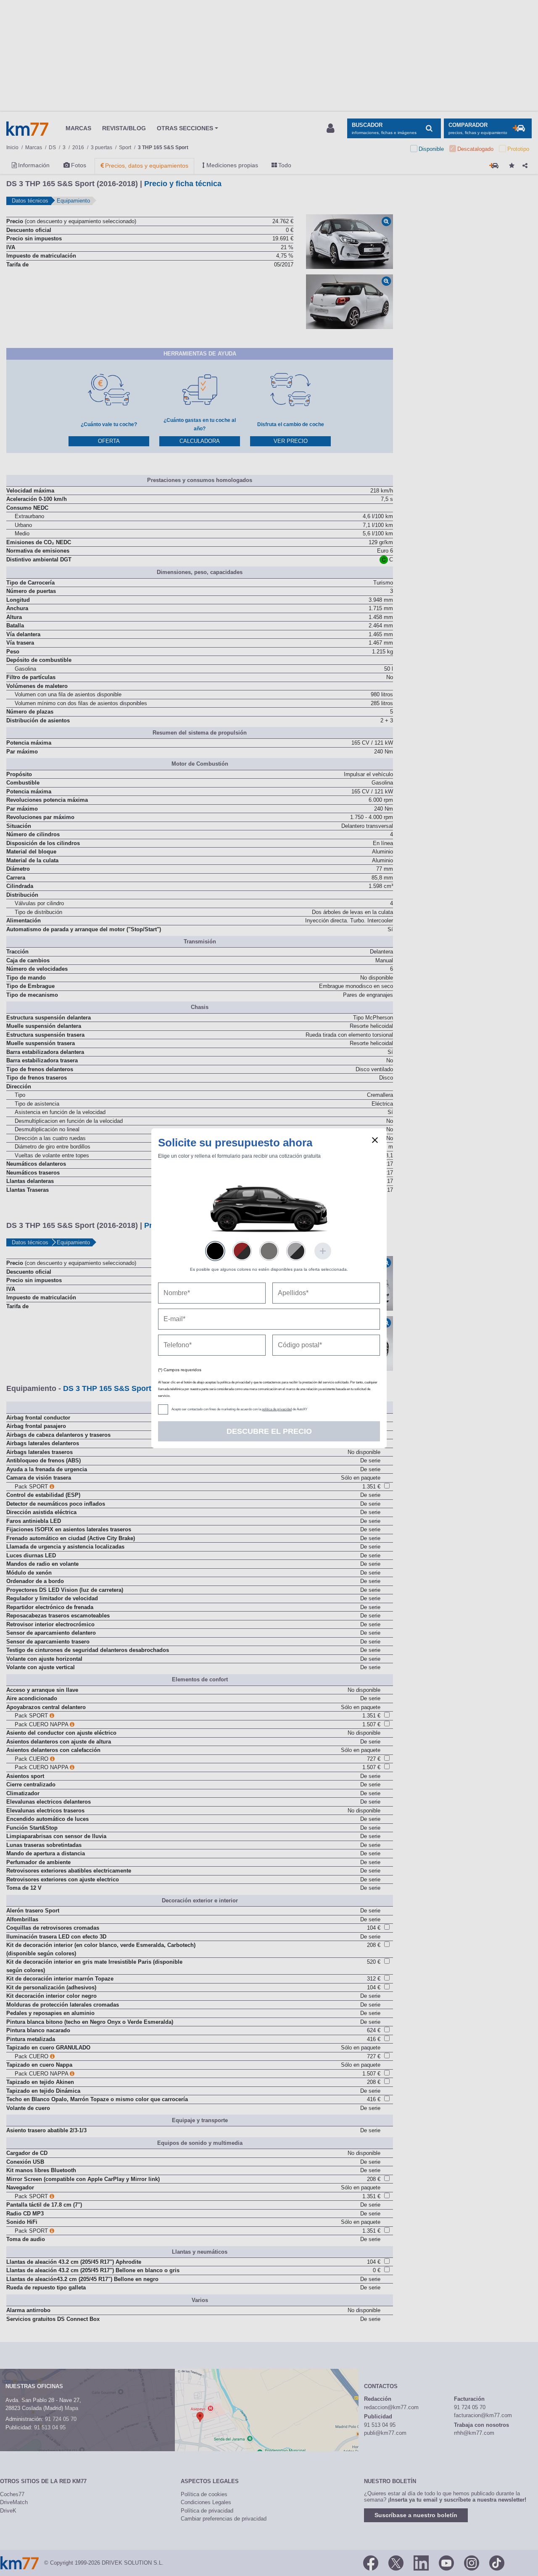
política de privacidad (277, 1409)
